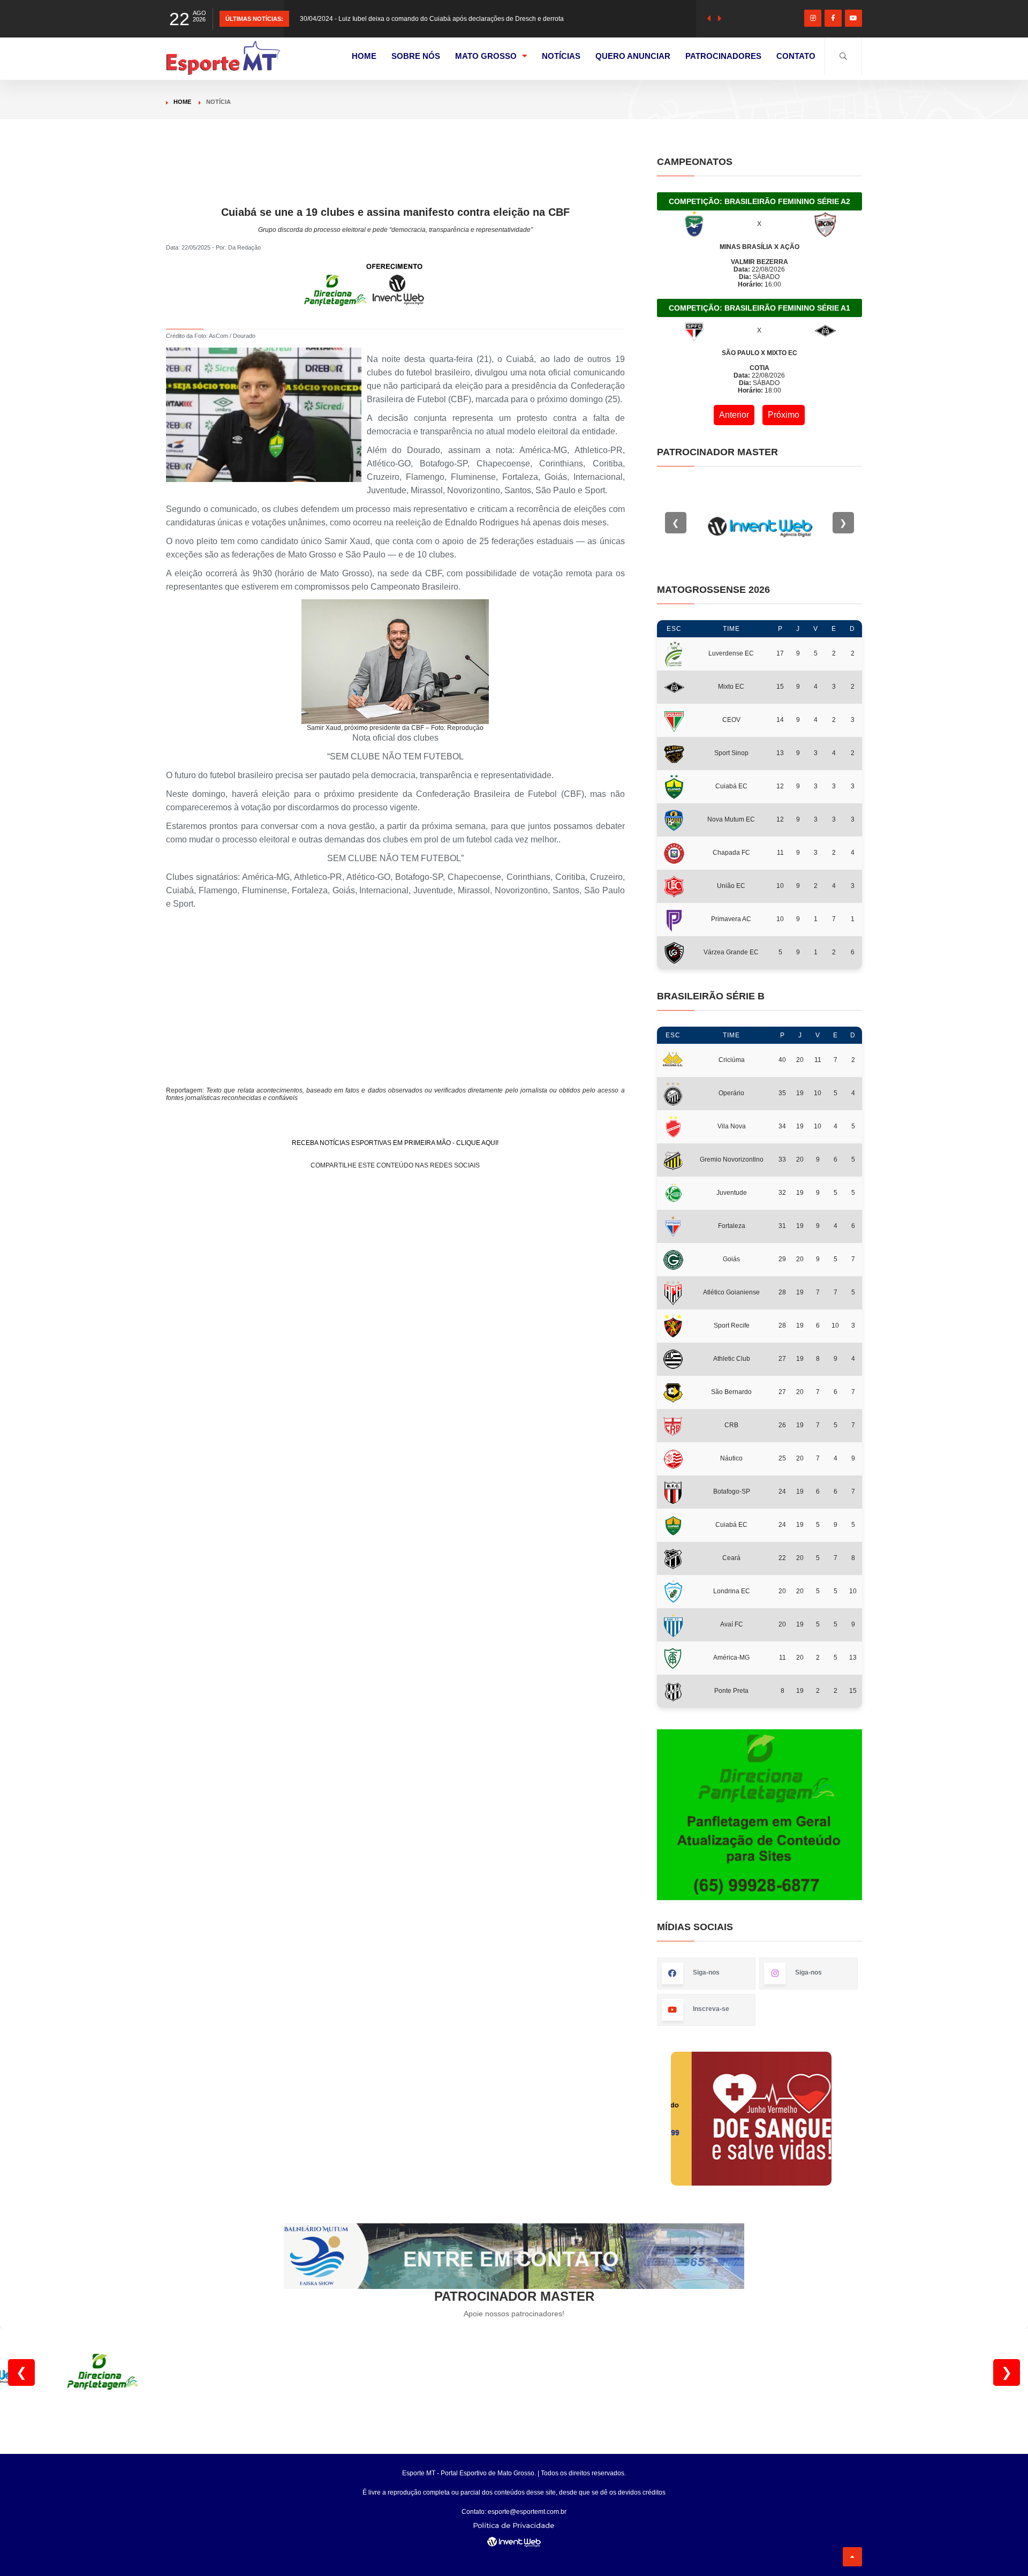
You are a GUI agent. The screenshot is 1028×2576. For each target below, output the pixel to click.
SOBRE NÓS (416, 56)
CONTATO (796, 56)
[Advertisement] (395, 180)
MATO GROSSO (486, 56)
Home (182, 102)
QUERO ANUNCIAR (633, 56)
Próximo (784, 415)
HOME (364, 56)
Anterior (734, 415)
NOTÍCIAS (561, 56)
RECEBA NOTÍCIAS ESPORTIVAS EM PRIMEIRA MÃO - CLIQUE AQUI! (395, 1143)
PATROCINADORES (723, 56)
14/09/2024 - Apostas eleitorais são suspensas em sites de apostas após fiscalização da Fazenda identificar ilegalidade (474, 19)
